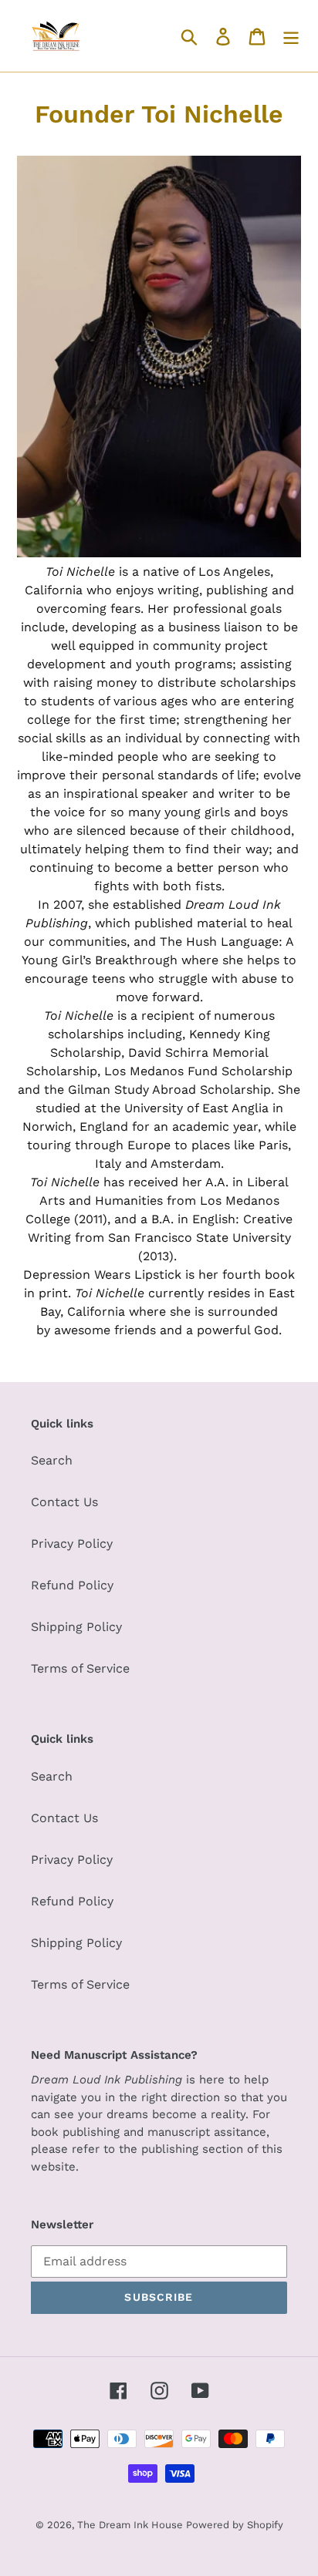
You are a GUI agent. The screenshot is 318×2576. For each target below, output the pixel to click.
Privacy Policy (72, 1544)
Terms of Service (80, 1668)
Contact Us (64, 1502)
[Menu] (291, 36)
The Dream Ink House (132, 2525)
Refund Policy (72, 1585)
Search (52, 1460)
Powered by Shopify (235, 2525)
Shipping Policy (76, 1627)
